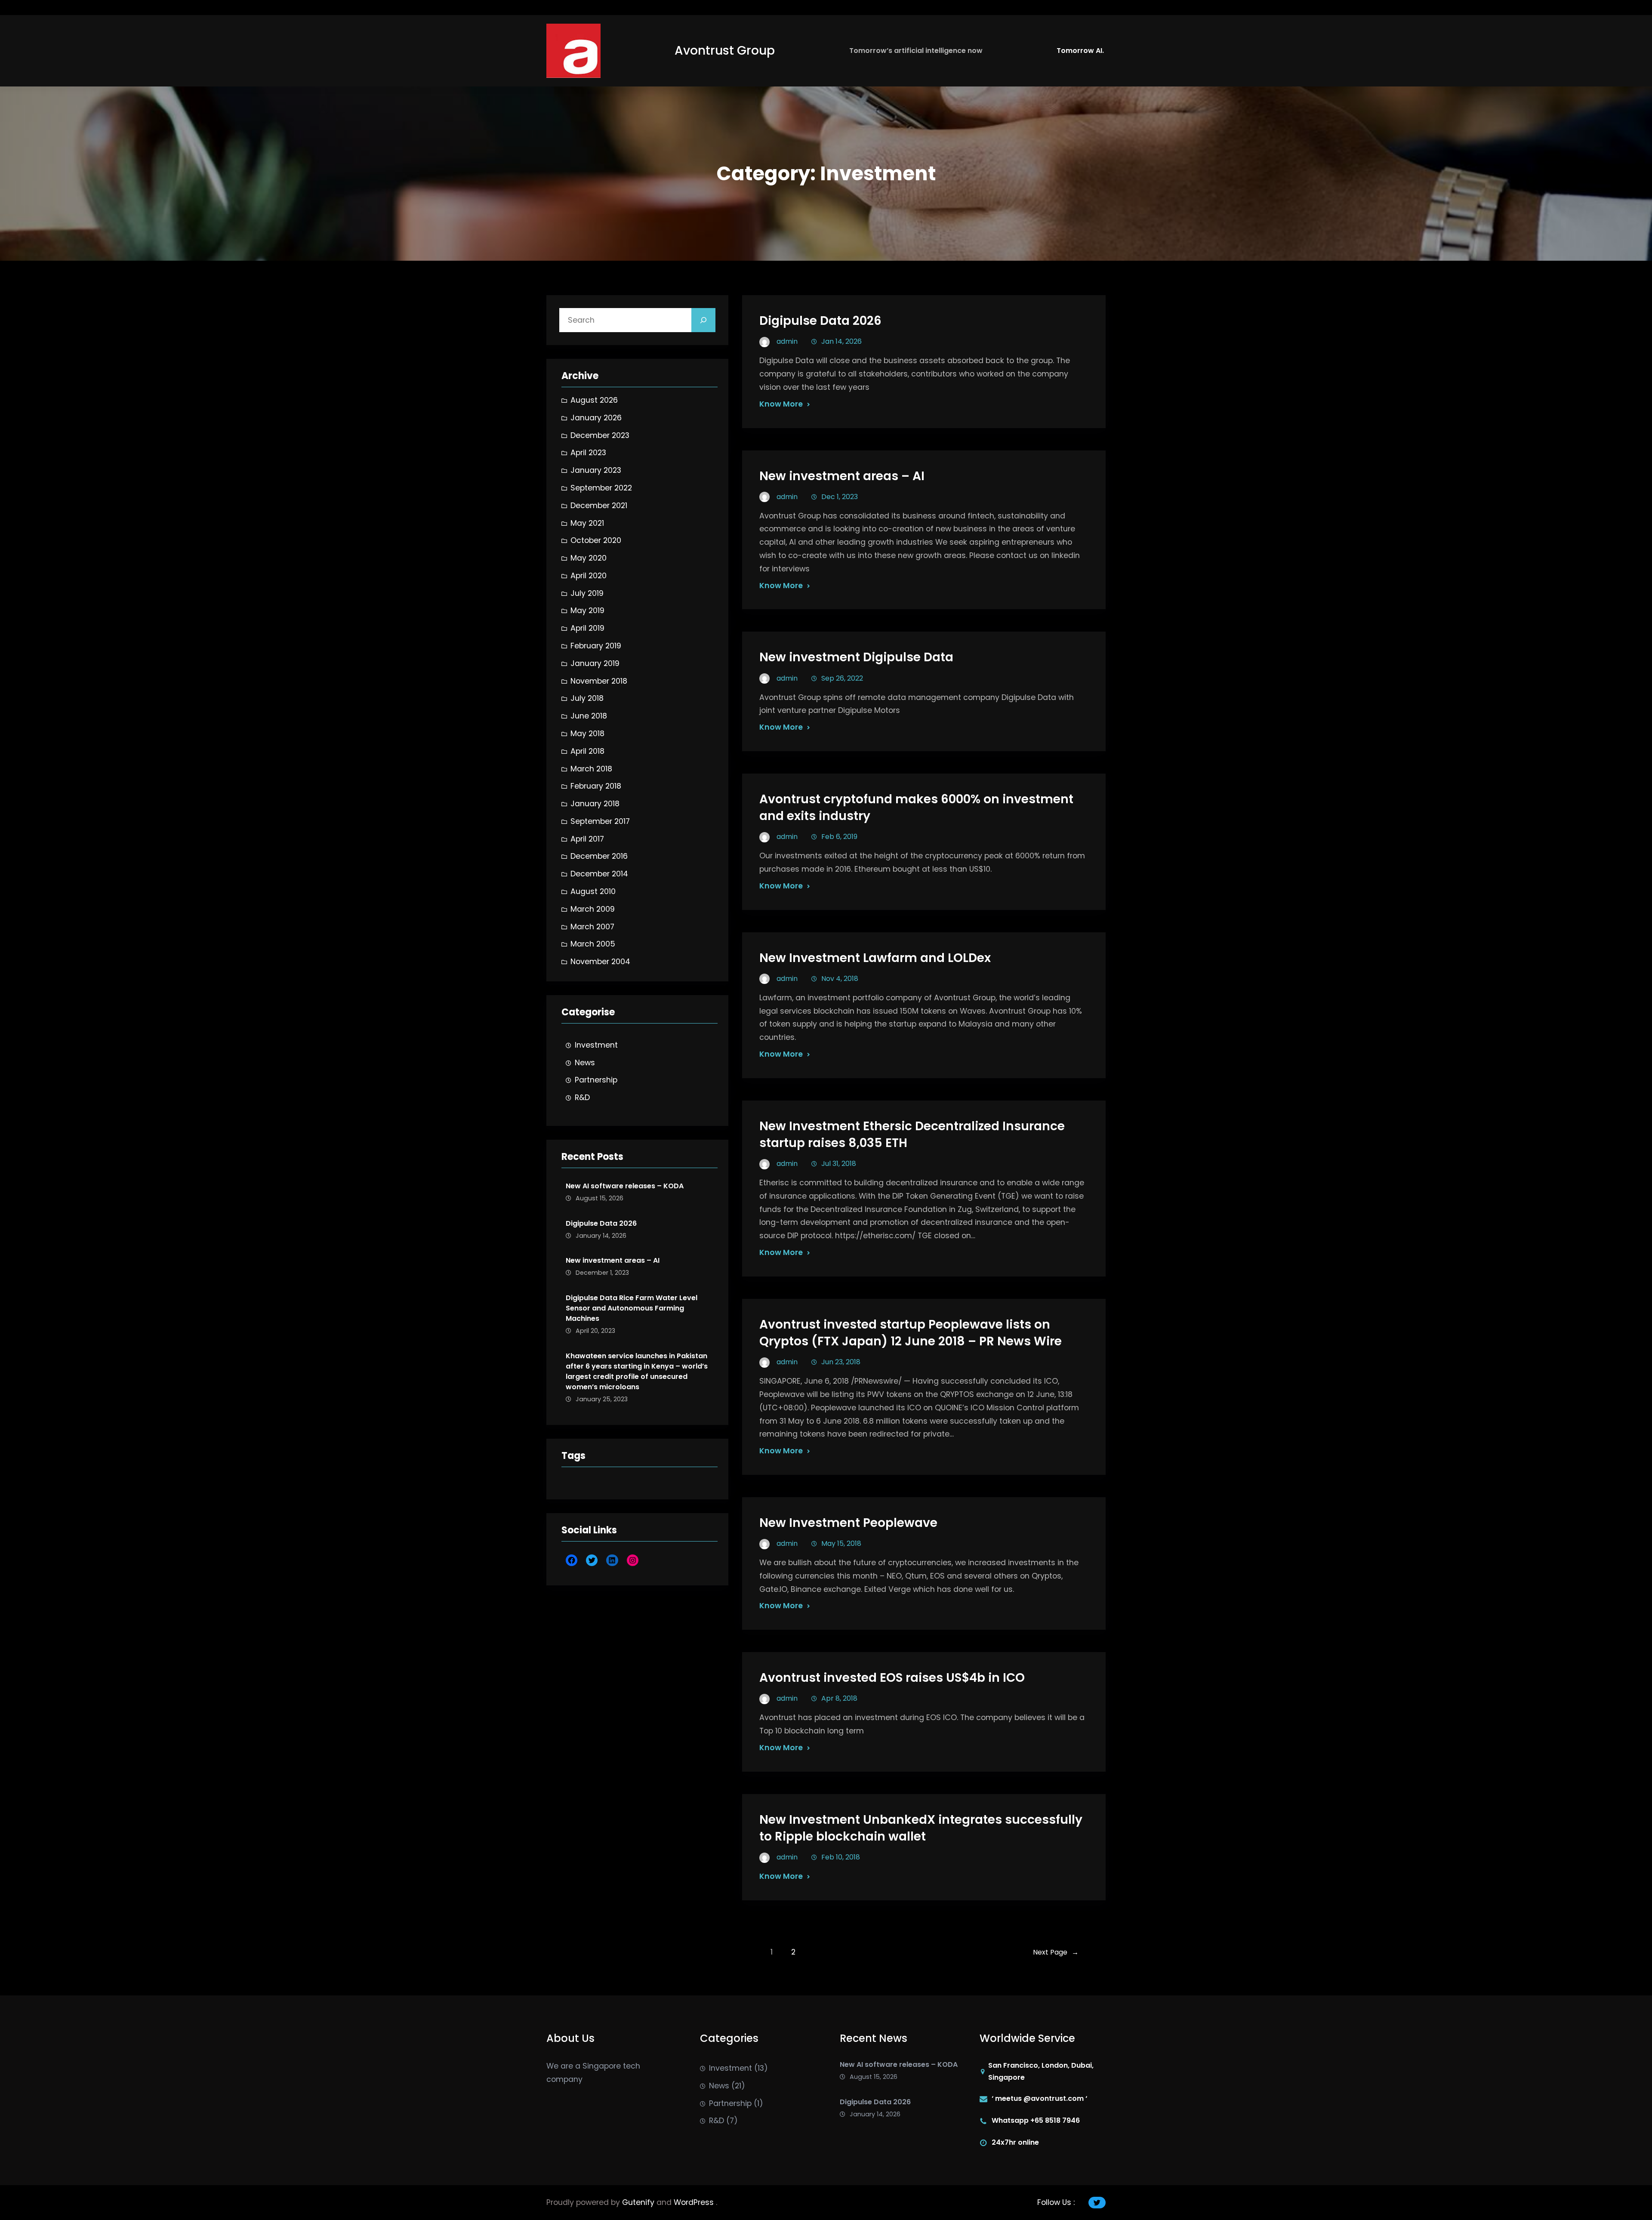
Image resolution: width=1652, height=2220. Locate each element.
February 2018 (596, 786)
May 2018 (587, 734)
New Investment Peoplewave (848, 1523)
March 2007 (592, 927)
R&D (582, 1098)
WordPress (695, 2202)
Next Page (1056, 1952)
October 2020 (596, 540)
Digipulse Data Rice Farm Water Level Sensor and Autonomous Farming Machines (632, 1308)
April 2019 (587, 628)
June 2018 (589, 716)
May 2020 (589, 558)
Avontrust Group (725, 51)
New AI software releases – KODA (625, 1186)
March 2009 (593, 909)
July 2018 (587, 698)
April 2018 (587, 751)
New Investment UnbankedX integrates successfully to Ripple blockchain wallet (921, 1828)
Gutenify (639, 2202)
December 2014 (599, 874)
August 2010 (593, 891)
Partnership (596, 1080)
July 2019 (587, 593)
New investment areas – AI (613, 1260)
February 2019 (596, 646)
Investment (596, 1045)
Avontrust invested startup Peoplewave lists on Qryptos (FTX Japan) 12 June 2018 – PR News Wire (911, 1333)
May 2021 (587, 523)
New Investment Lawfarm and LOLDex (875, 958)
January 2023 (596, 470)
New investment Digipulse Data (856, 657)
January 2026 (596, 418)
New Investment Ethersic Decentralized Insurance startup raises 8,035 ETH (912, 1135)
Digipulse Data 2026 (601, 1223)
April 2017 (587, 839)
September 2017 (600, 821)
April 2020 (589, 576)
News (585, 1063)
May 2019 (587, 610)
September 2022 (601, 488)
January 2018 (595, 804)
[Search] (703, 320)
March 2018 (591, 769)
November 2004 (600, 962)
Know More (781, 404)
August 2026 (594, 400)
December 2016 (599, 856)
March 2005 (593, 944)
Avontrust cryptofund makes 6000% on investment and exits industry (916, 808)
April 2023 (588, 453)
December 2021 (599, 506)
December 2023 (600, 435)
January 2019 (595, 663)
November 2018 (599, 681)
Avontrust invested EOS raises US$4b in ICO (892, 1678)
